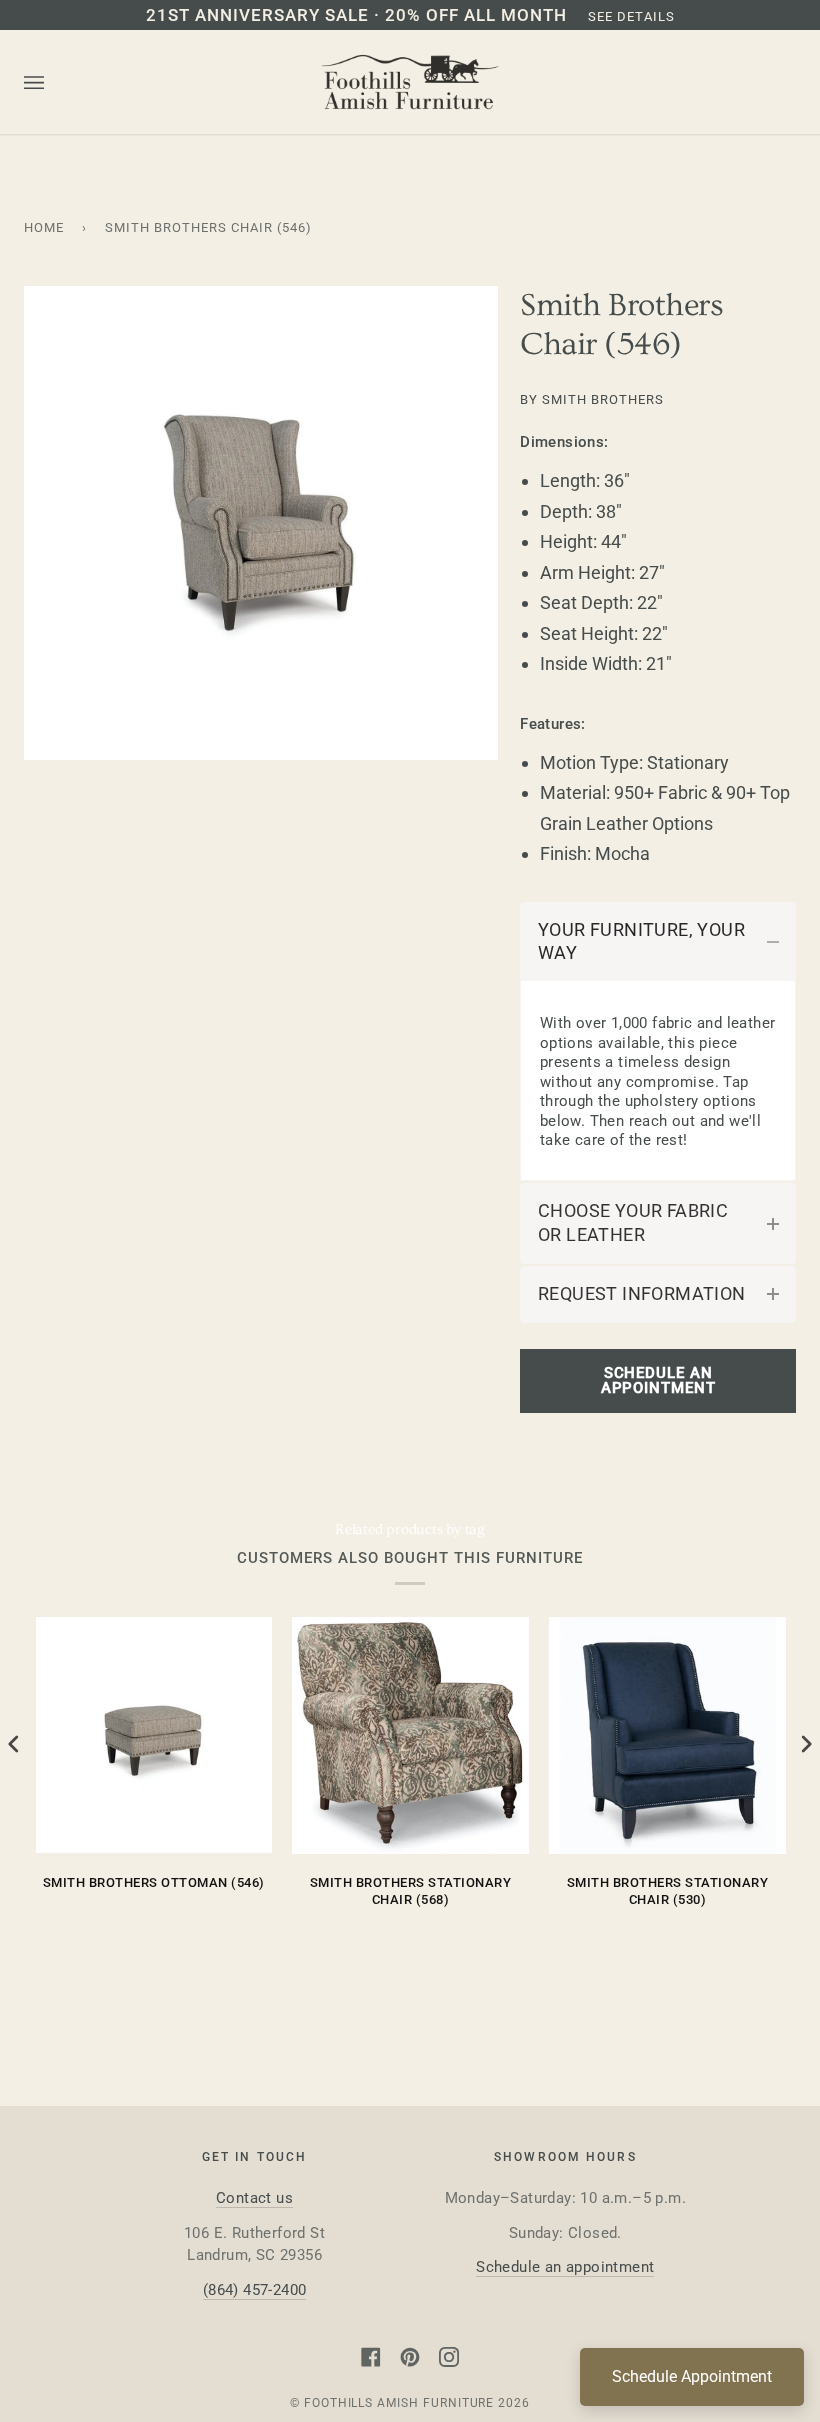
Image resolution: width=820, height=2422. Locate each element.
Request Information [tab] (642, 1294)
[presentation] (14, 1743)
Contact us (254, 2198)
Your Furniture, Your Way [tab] (641, 941)
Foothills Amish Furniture (399, 2403)
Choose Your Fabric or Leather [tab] (633, 1222)
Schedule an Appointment (658, 1380)
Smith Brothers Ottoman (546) (154, 1882)
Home (44, 227)
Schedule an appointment (565, 2267)
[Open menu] (54, 83)
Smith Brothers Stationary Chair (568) (411, 1891)
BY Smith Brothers (592, 399)
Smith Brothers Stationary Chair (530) (668, 1891)
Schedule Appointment (692, 2376)
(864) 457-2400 (255, 2290)
